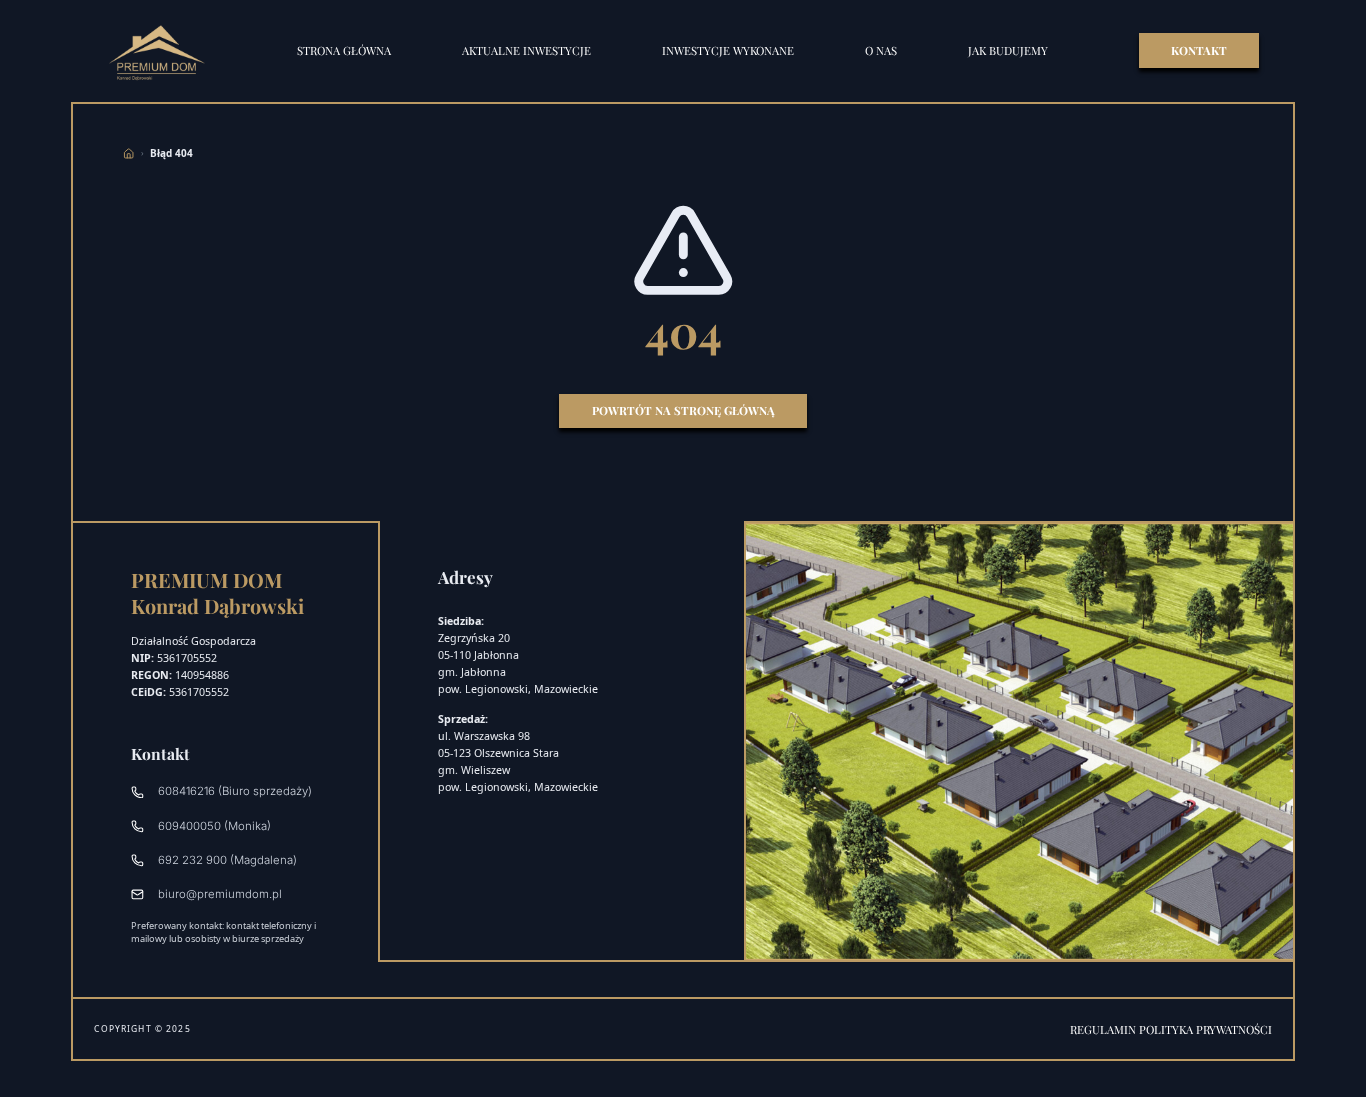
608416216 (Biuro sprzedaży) (235, 791)
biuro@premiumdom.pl (220, 894)
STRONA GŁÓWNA (344, 50)
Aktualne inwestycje (526, 50)
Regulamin (1104, 1029)
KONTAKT (1199, 50)
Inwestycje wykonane (728, 50)
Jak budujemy (1008, 50)
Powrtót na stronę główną (683, 410)
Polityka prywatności (1205, 1029)
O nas (881, 50)
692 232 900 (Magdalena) (227, 860)
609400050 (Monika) (214, 826)
